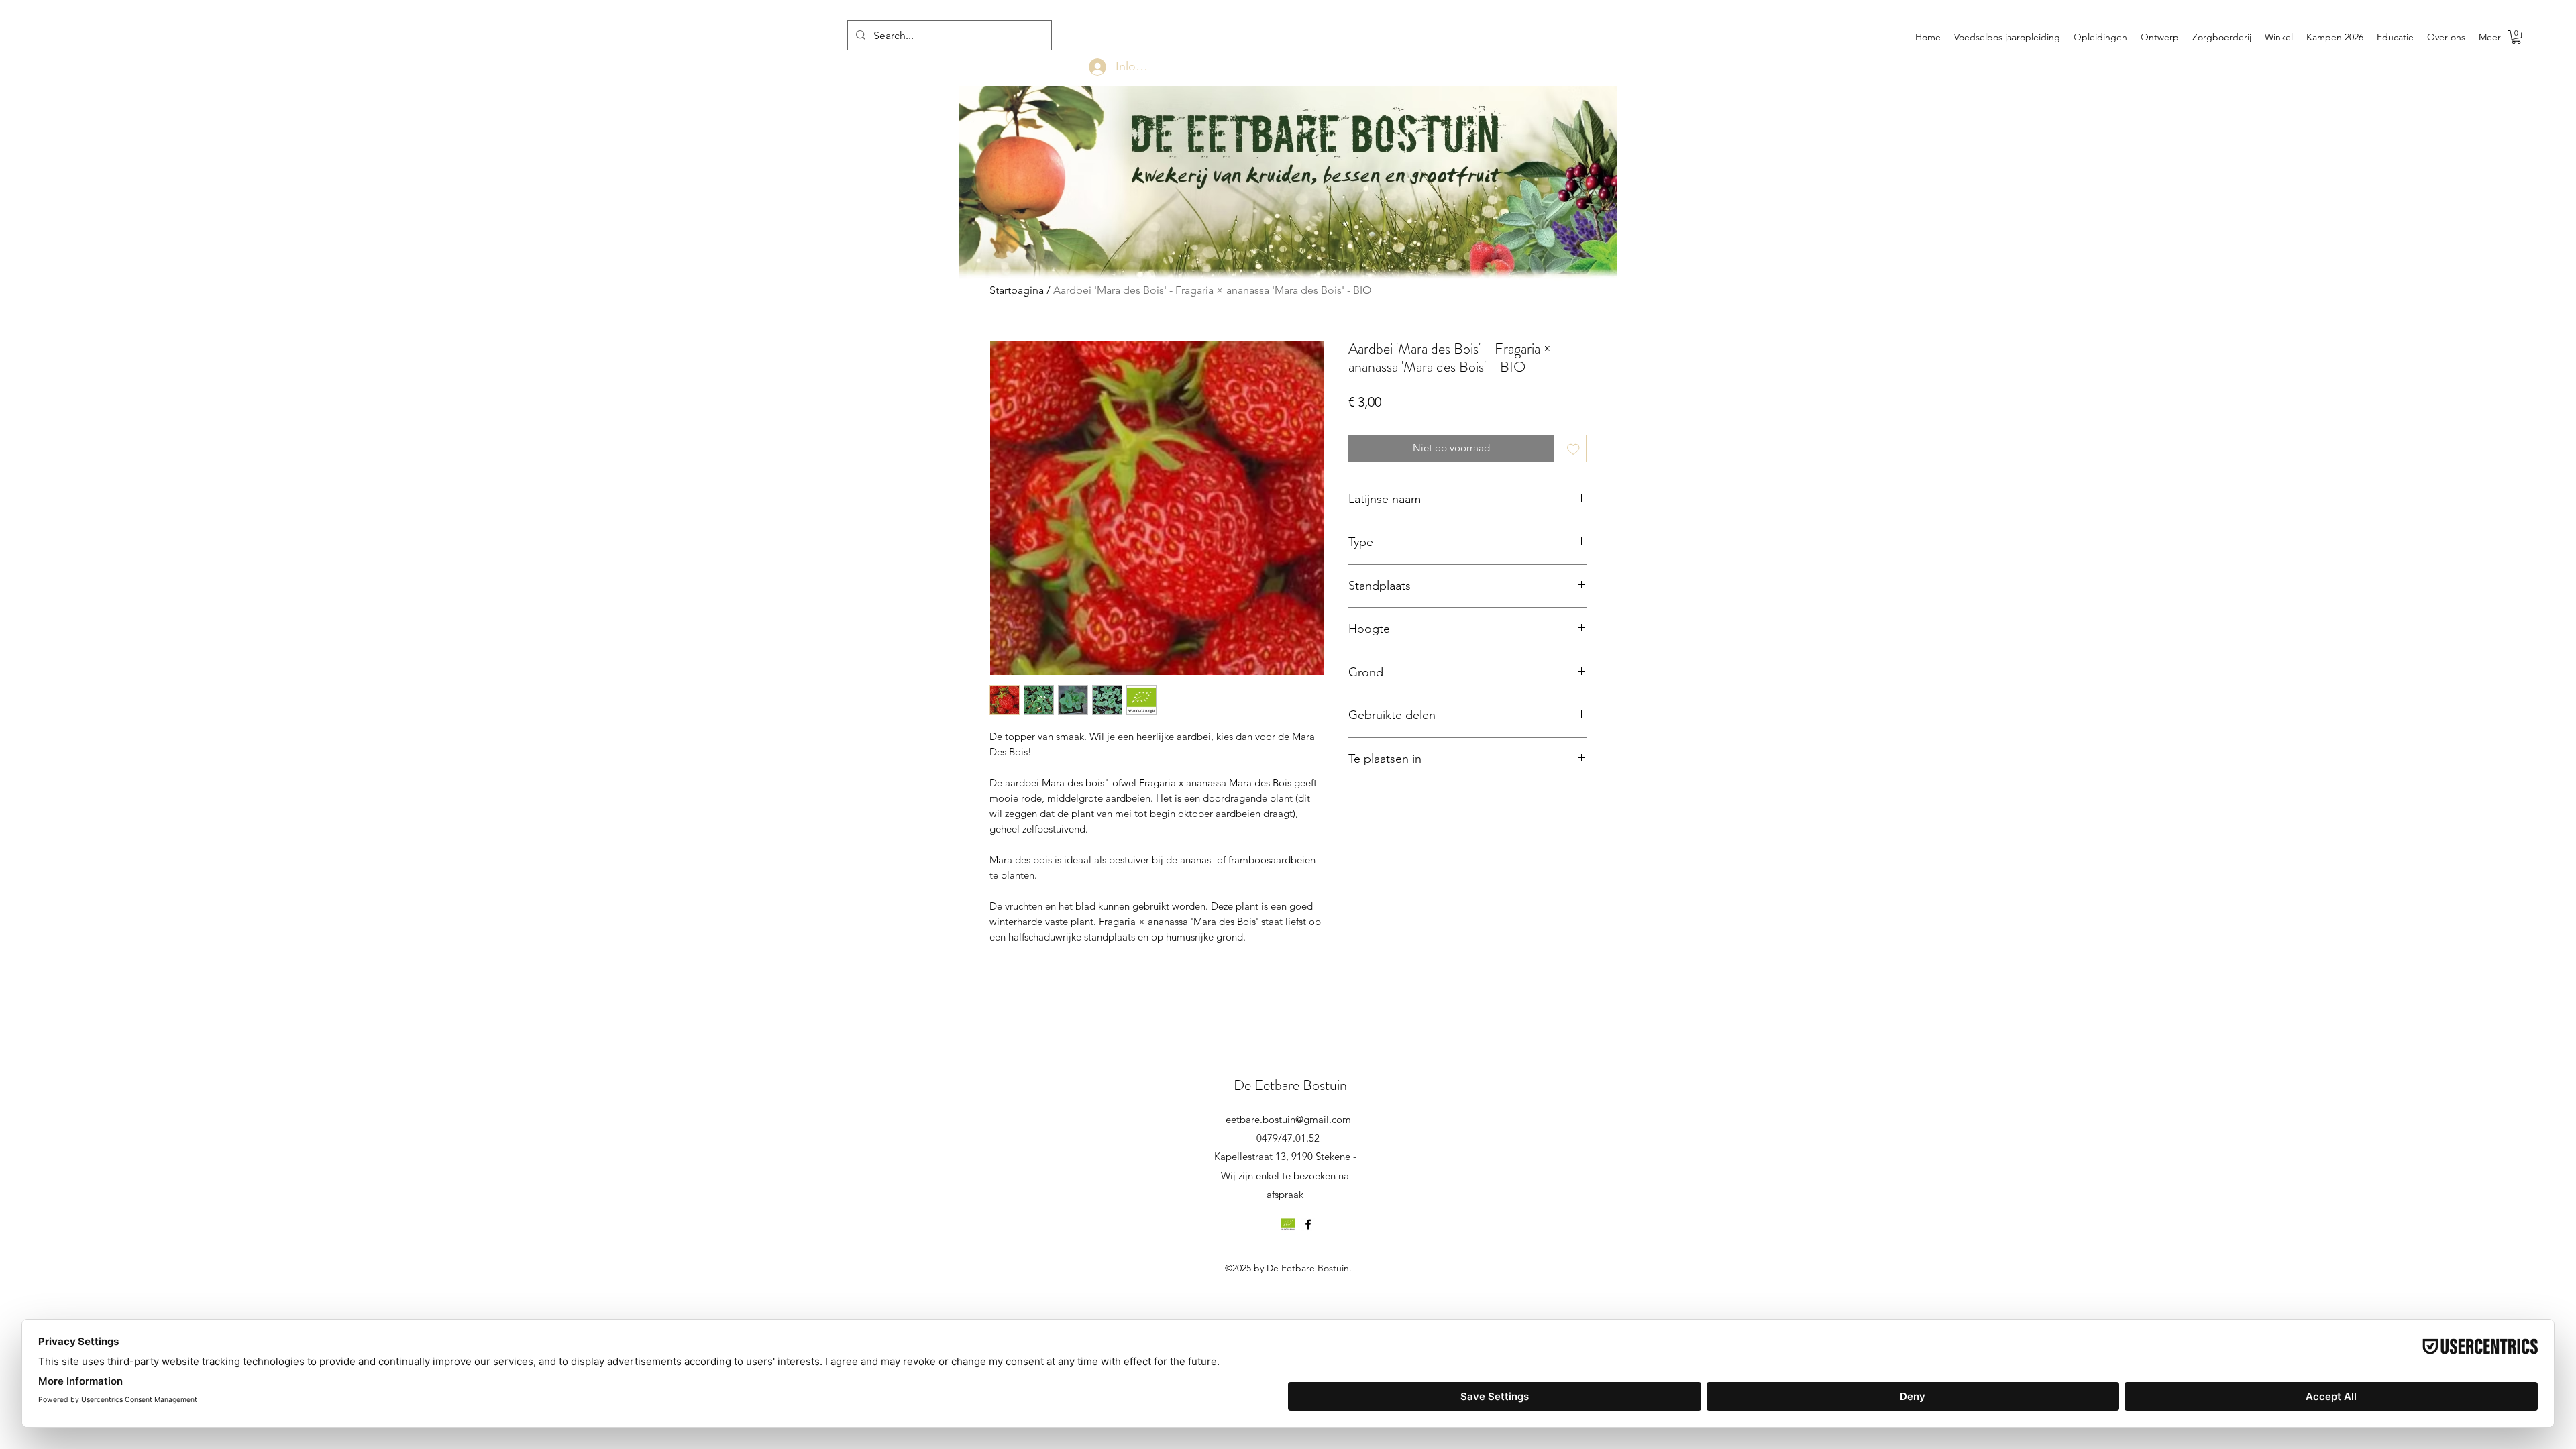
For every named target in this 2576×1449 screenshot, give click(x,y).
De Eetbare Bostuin (1290, 1085)
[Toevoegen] (1573, 448)
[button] (2516, 37)
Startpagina (1017, 290)
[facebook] (1308, 1224)
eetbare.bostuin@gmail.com (1288, 1119)
